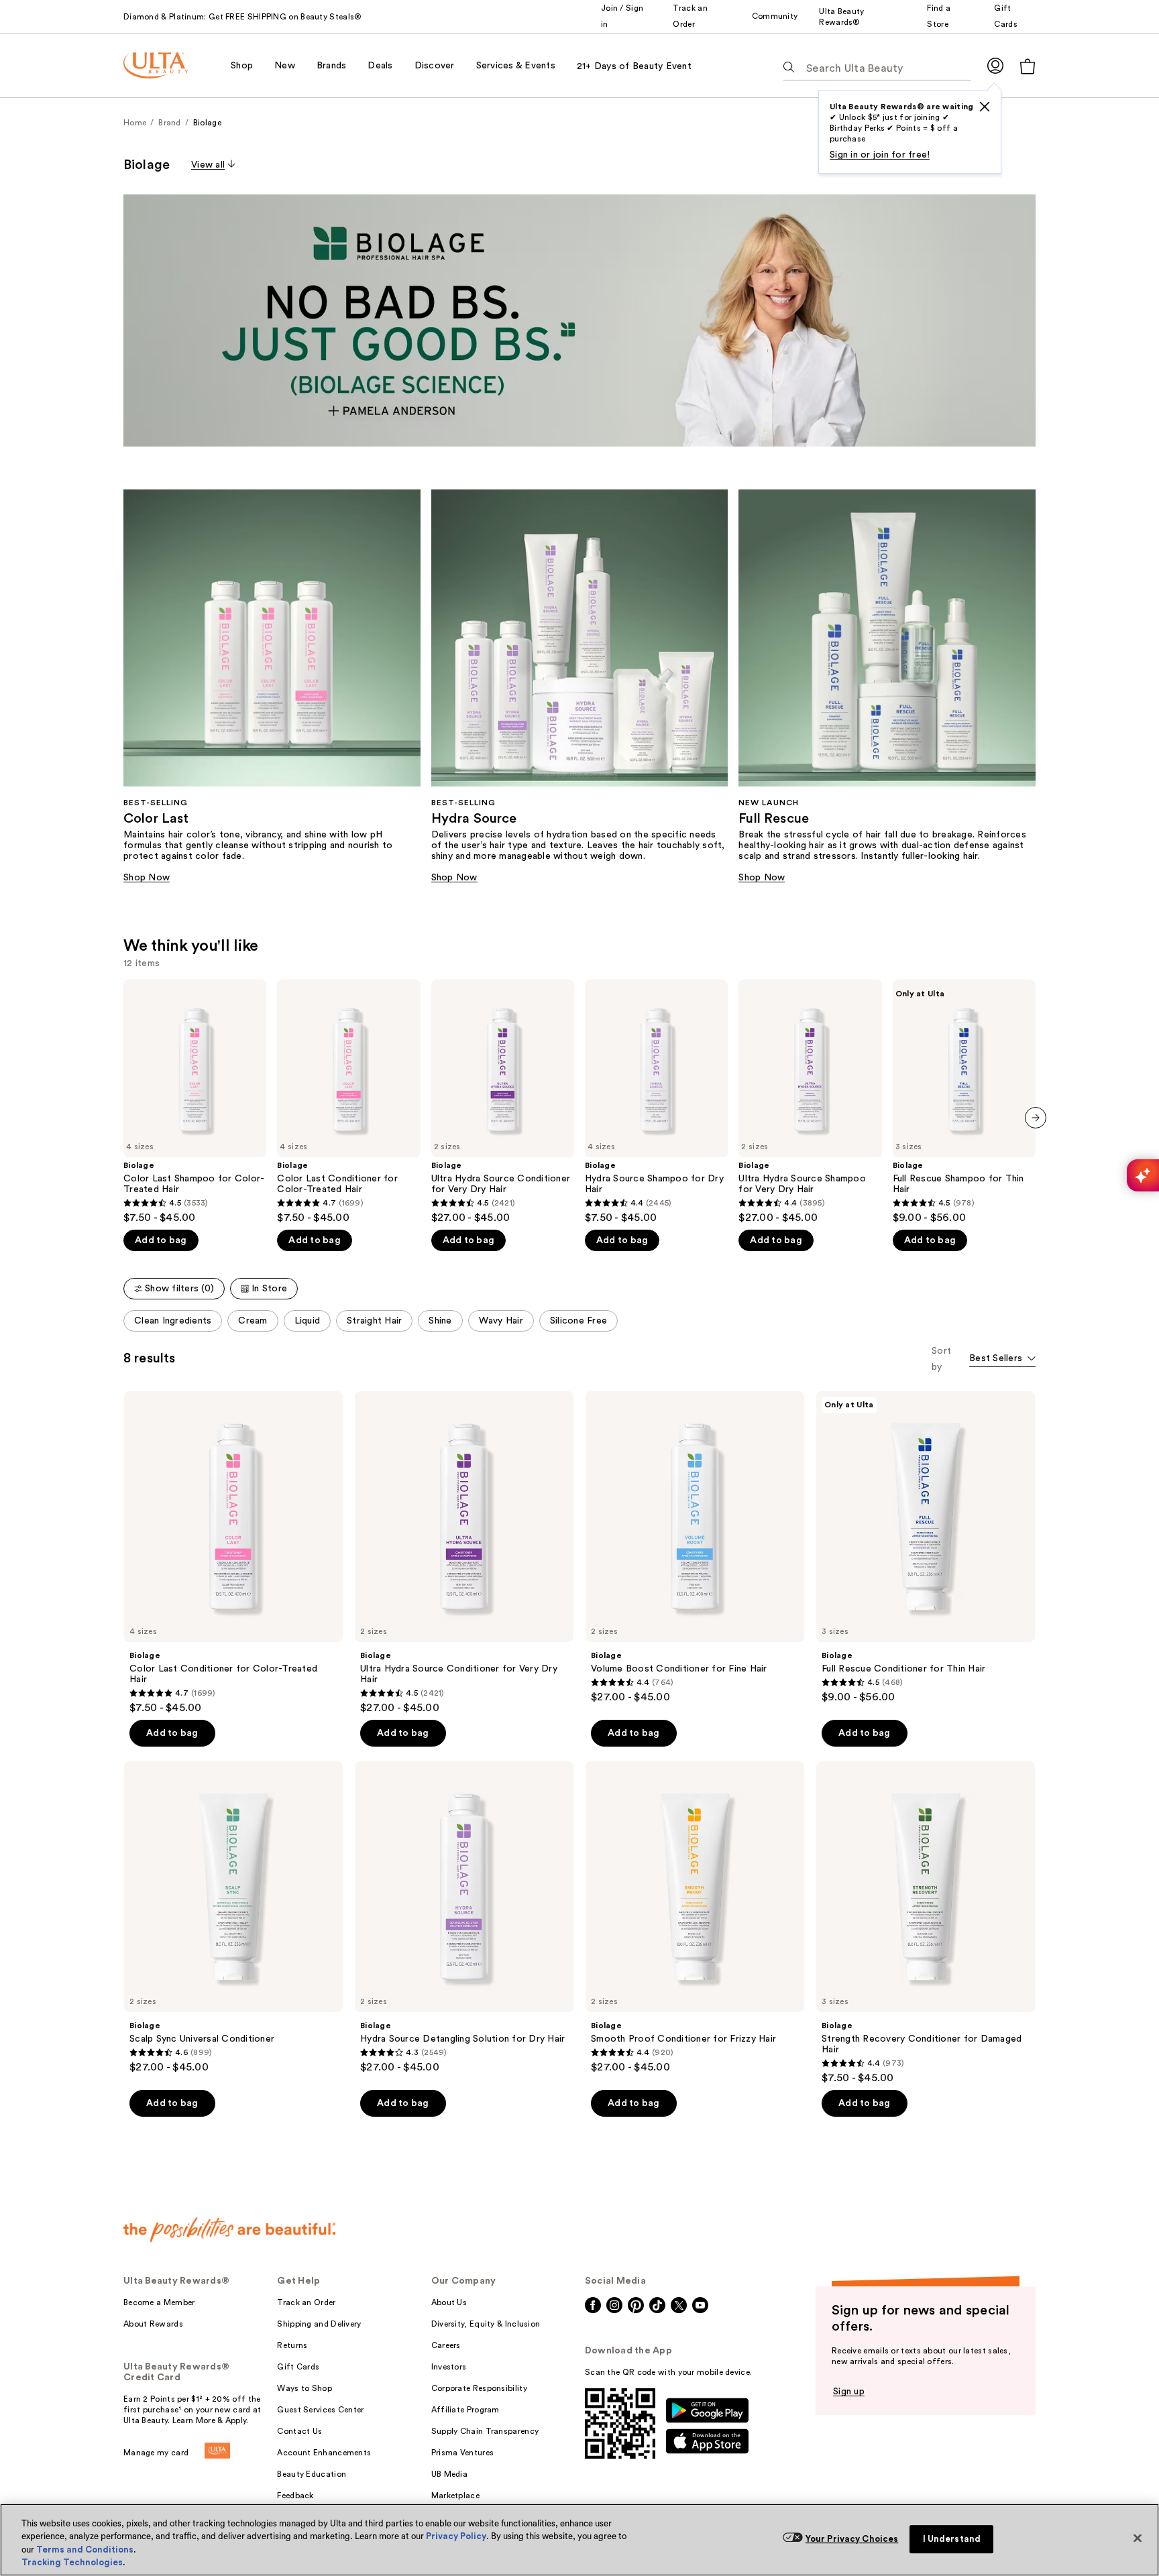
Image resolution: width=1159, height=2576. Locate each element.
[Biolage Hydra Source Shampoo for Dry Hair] (656, 1102)
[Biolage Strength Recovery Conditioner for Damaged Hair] (926, 1923)
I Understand (952, 2539)
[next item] (1036, 1118)
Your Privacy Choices (852, 2539)
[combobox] (1002, 1359)
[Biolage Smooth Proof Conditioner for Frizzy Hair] (695, 1918)
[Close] (1138, 2538)
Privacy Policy (456, 2536)
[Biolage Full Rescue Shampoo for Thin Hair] (964, 1102)
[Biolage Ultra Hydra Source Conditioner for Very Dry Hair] (503, 1102)
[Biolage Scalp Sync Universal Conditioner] (233, 1918)
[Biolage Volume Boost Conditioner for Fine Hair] (695, 1547)
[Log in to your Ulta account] (995, 65)
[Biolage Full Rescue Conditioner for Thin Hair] (926, 1547)
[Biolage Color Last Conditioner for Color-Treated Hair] (348, 1102)
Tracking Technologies (72, 2562)
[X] (985, 107)
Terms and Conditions (85, 2550)
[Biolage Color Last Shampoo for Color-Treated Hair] (195, 1102)
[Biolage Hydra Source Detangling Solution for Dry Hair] (464, 1918)
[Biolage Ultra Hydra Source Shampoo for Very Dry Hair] (810, 1102)
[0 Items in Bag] (1028, 66)
